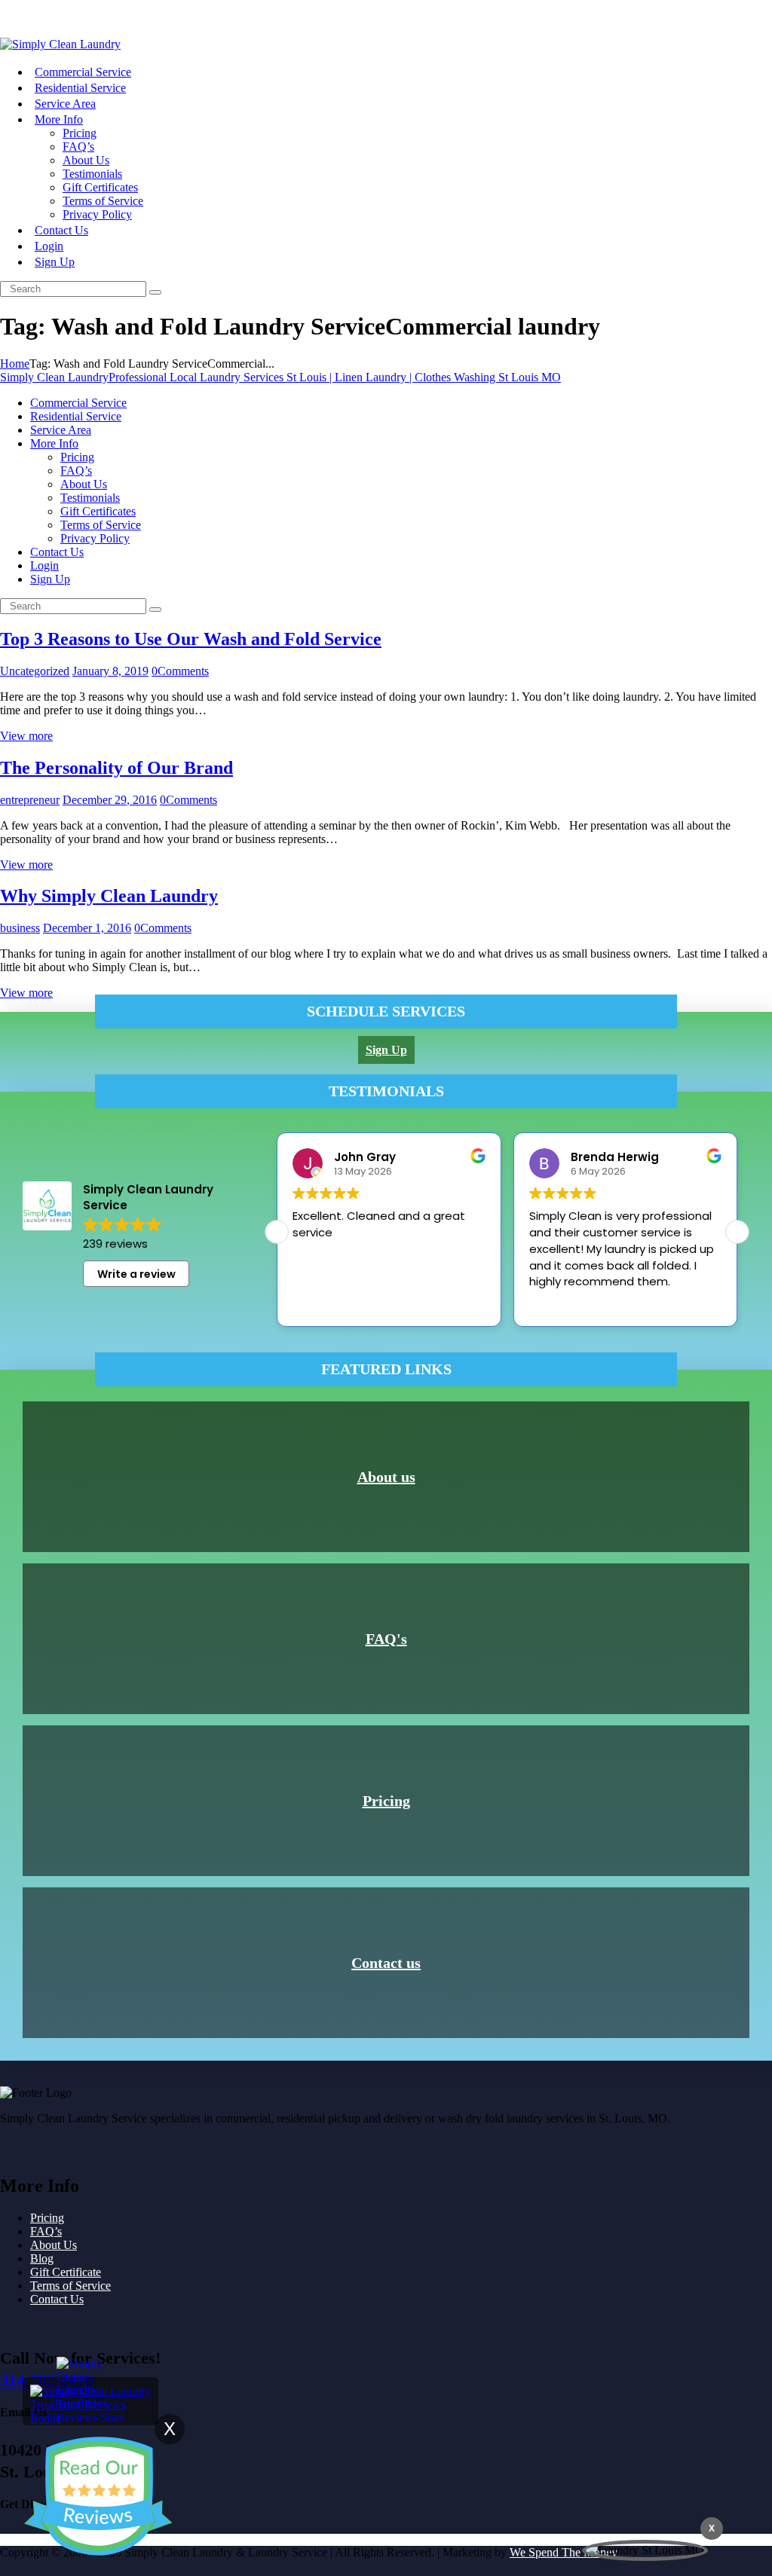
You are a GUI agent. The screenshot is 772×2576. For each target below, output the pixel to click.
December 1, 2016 (87, 928)
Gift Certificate (66, 2272)
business (20, 928)
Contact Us (57, 2299)
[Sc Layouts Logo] (60, 44)
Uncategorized (35, 671)
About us (386, 1477)
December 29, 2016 (110, 800)
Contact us (386, 1963)
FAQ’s (46, 2231)
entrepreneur (30, 800)
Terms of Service (70, 2286)
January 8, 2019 (110, 671)
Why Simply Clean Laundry (109, 896)
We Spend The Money (564, 2552)
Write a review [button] (136, 1274)
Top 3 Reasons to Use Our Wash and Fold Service (191, 639)
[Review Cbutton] (98, 2496)
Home (15, 364)
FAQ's (386, 1639)
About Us (54, 2245)
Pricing (386, 1801)
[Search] (155, 292)
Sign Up (20, 18)
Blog (42, 2258)
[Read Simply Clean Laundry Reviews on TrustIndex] (90, 2418)
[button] (737, 1232)
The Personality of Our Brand (116, 768)
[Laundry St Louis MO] (645, 2550)
